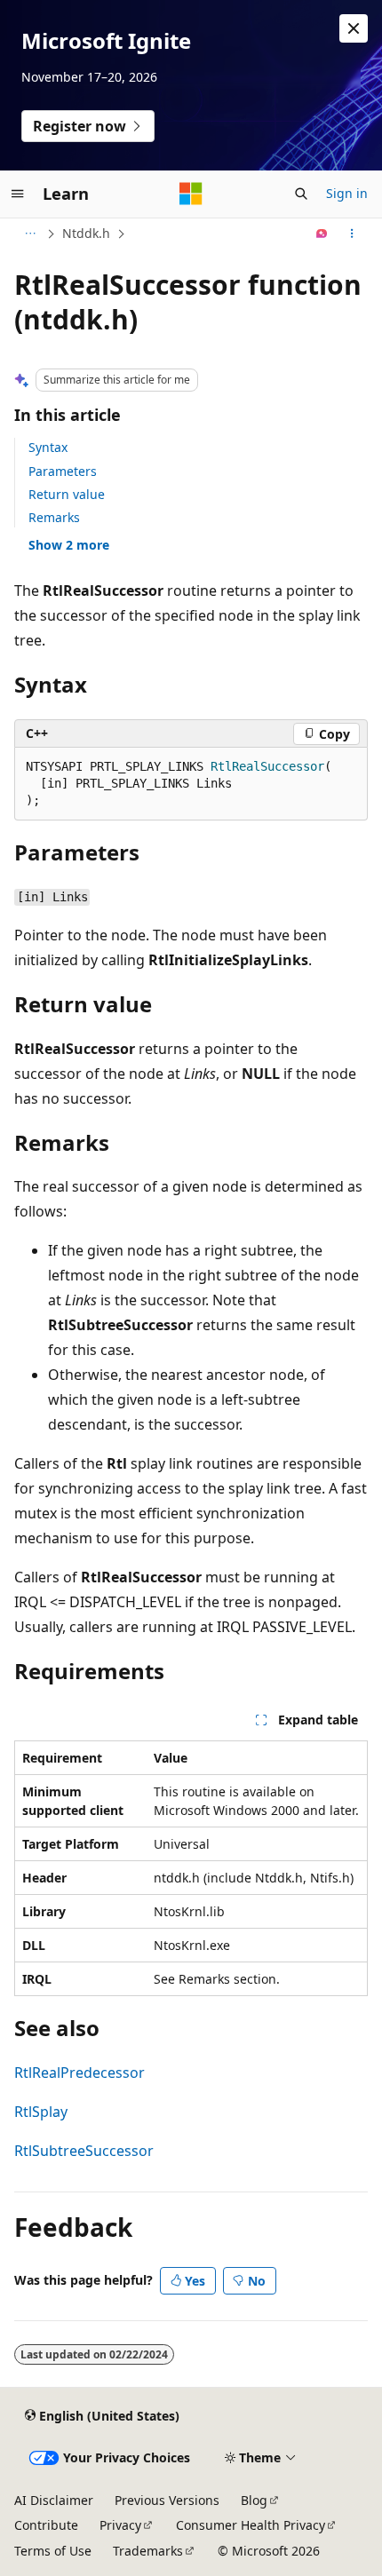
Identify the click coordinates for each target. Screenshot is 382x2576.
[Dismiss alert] (354, 28)
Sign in (347, 193)
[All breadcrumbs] (30, 234)
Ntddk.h (86, 233)
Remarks (54, 517)
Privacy (120, 2525)
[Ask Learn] (322, 234)
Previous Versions (167, 2500)
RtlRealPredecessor (80, 2073)
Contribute (46, 2525)
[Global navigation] (18, 194)
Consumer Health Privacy (251, 2525)
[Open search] (301, 194)
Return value (67, 494)
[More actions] (352, 234)
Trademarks (148, 2551)
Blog (254, 2500)
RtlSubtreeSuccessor (84, 2151)
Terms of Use (53, 2551)
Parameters (63, 471)
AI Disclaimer (54, 2500)
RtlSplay (41, 2112)
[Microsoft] (191, 194)
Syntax (48, 447)
